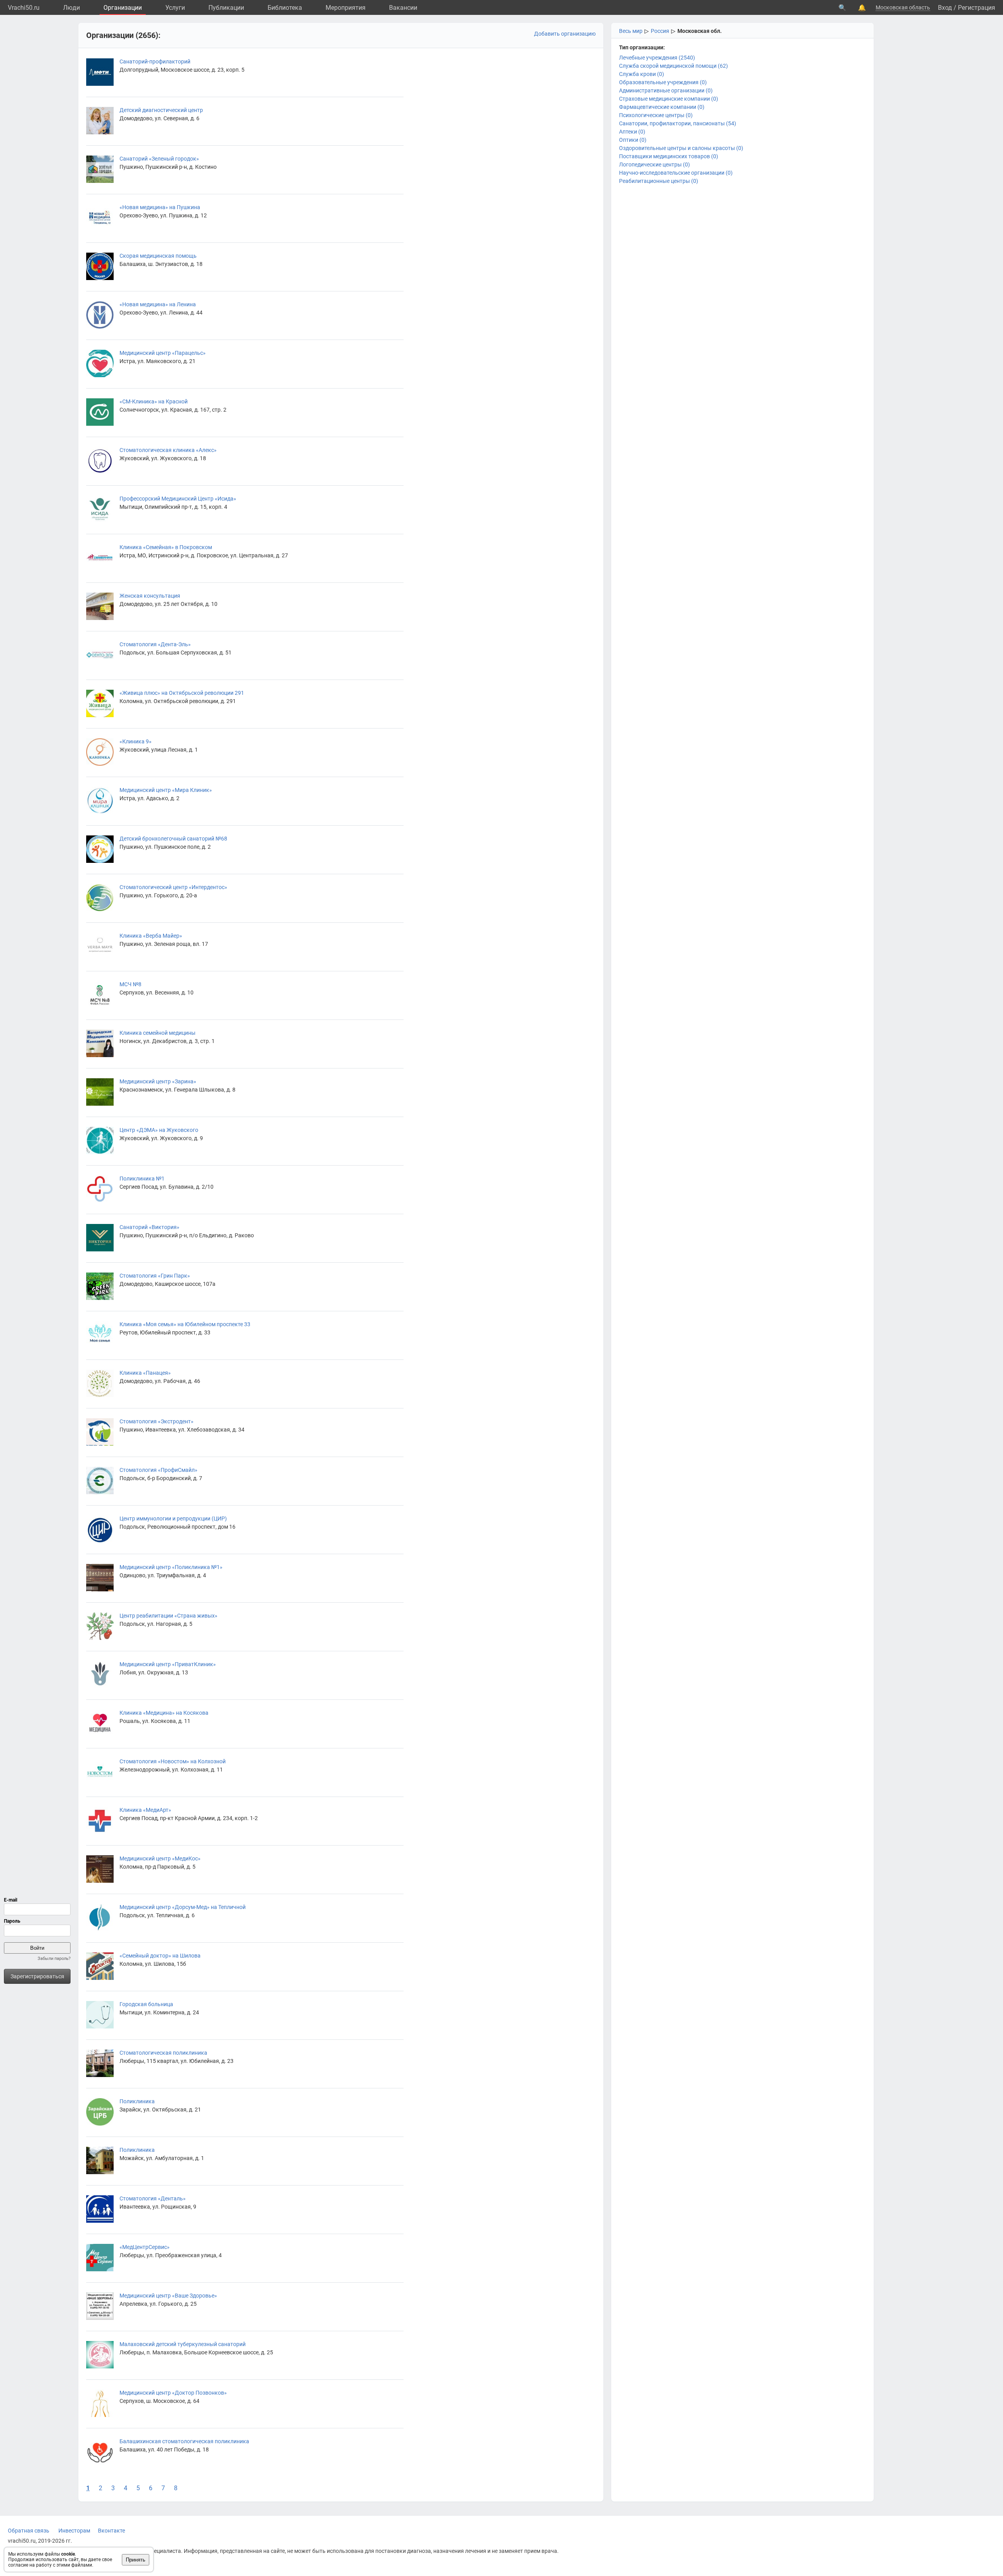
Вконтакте (111, 2531)
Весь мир (631, 31)
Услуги (175, 8)
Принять (136, 2560)
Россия (660, 31)
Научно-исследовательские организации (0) (676, 173)
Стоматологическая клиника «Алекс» (168, 450)
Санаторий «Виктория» (149, 1227)
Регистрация (977, 8)
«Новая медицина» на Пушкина (160, 207)
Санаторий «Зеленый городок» (159, 159)
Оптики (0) (633, 140)
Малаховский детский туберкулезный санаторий (183, 2344)
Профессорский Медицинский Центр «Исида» (178, 499)
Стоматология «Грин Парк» (155, 1276)
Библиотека (285, 8)
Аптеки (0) (632, 132)
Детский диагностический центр (161, 110)
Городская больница (146, 2004)
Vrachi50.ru (24, 8)
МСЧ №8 (130, 984)
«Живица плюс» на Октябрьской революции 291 (182, 693)
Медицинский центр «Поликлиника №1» (171, 1567)
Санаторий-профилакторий (155, 61)
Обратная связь (29, 2531)
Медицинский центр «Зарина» (158, 1081)
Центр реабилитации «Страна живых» (168, 1616)
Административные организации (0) (666, 90)
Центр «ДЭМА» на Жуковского (159, 1130)
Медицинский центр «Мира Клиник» (166, 790)
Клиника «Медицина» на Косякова (164, 1713)
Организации (123, 8)
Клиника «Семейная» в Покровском (166, 547)
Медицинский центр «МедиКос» (160, 1858)
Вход (945, 8)
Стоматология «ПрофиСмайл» (158, 1470)
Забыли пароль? (54, 1959)
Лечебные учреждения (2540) (657, 58)
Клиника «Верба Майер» (151, 936)
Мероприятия (346, 8)
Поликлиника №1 (142, 1179)
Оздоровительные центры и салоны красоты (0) (681, 148)
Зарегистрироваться (37, 1976)
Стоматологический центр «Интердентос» (173, 887)
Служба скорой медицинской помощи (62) (673, 66)
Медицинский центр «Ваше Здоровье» (168, 2296)
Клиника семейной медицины (158, 1033)
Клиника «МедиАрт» (145, 1810)
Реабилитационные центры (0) (659, 181)
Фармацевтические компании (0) (662, 107)
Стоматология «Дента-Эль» (155, 644)
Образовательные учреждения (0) (663, 82)
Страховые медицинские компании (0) (669, 99)
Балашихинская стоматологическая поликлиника (184, 2441)
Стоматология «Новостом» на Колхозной (173, 1761)
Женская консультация (150, 596)
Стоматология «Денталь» (153, 2198)
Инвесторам (74, 2531)
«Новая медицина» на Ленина (158, 304)
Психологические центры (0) (656, 115)
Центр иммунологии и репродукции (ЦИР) (173, 1518)
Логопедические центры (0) (654, 165)
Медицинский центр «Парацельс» (163, 353)
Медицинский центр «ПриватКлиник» (168, 1664)
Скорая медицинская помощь (158, 256)
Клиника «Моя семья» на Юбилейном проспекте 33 (185, 1324)
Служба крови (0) (642, 74)
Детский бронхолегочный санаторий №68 (173, 839)
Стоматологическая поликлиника (163, 2053)
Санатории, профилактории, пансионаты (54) (678, 123)
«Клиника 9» (136, 741)
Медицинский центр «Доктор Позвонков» (173, 2393)
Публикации (226, 8)
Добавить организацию (565, 34)
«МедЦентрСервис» (145, 2247)
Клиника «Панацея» (145, 1373)
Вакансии (403, 8)
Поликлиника (137, 2101)
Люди (72, 8)
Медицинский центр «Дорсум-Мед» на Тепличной (183, 1907)
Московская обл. (700, 31)
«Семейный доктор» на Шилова (160, 1956)
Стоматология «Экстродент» (157, 1421)
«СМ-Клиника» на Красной (154, 401)
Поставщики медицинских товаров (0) (669, 156)
